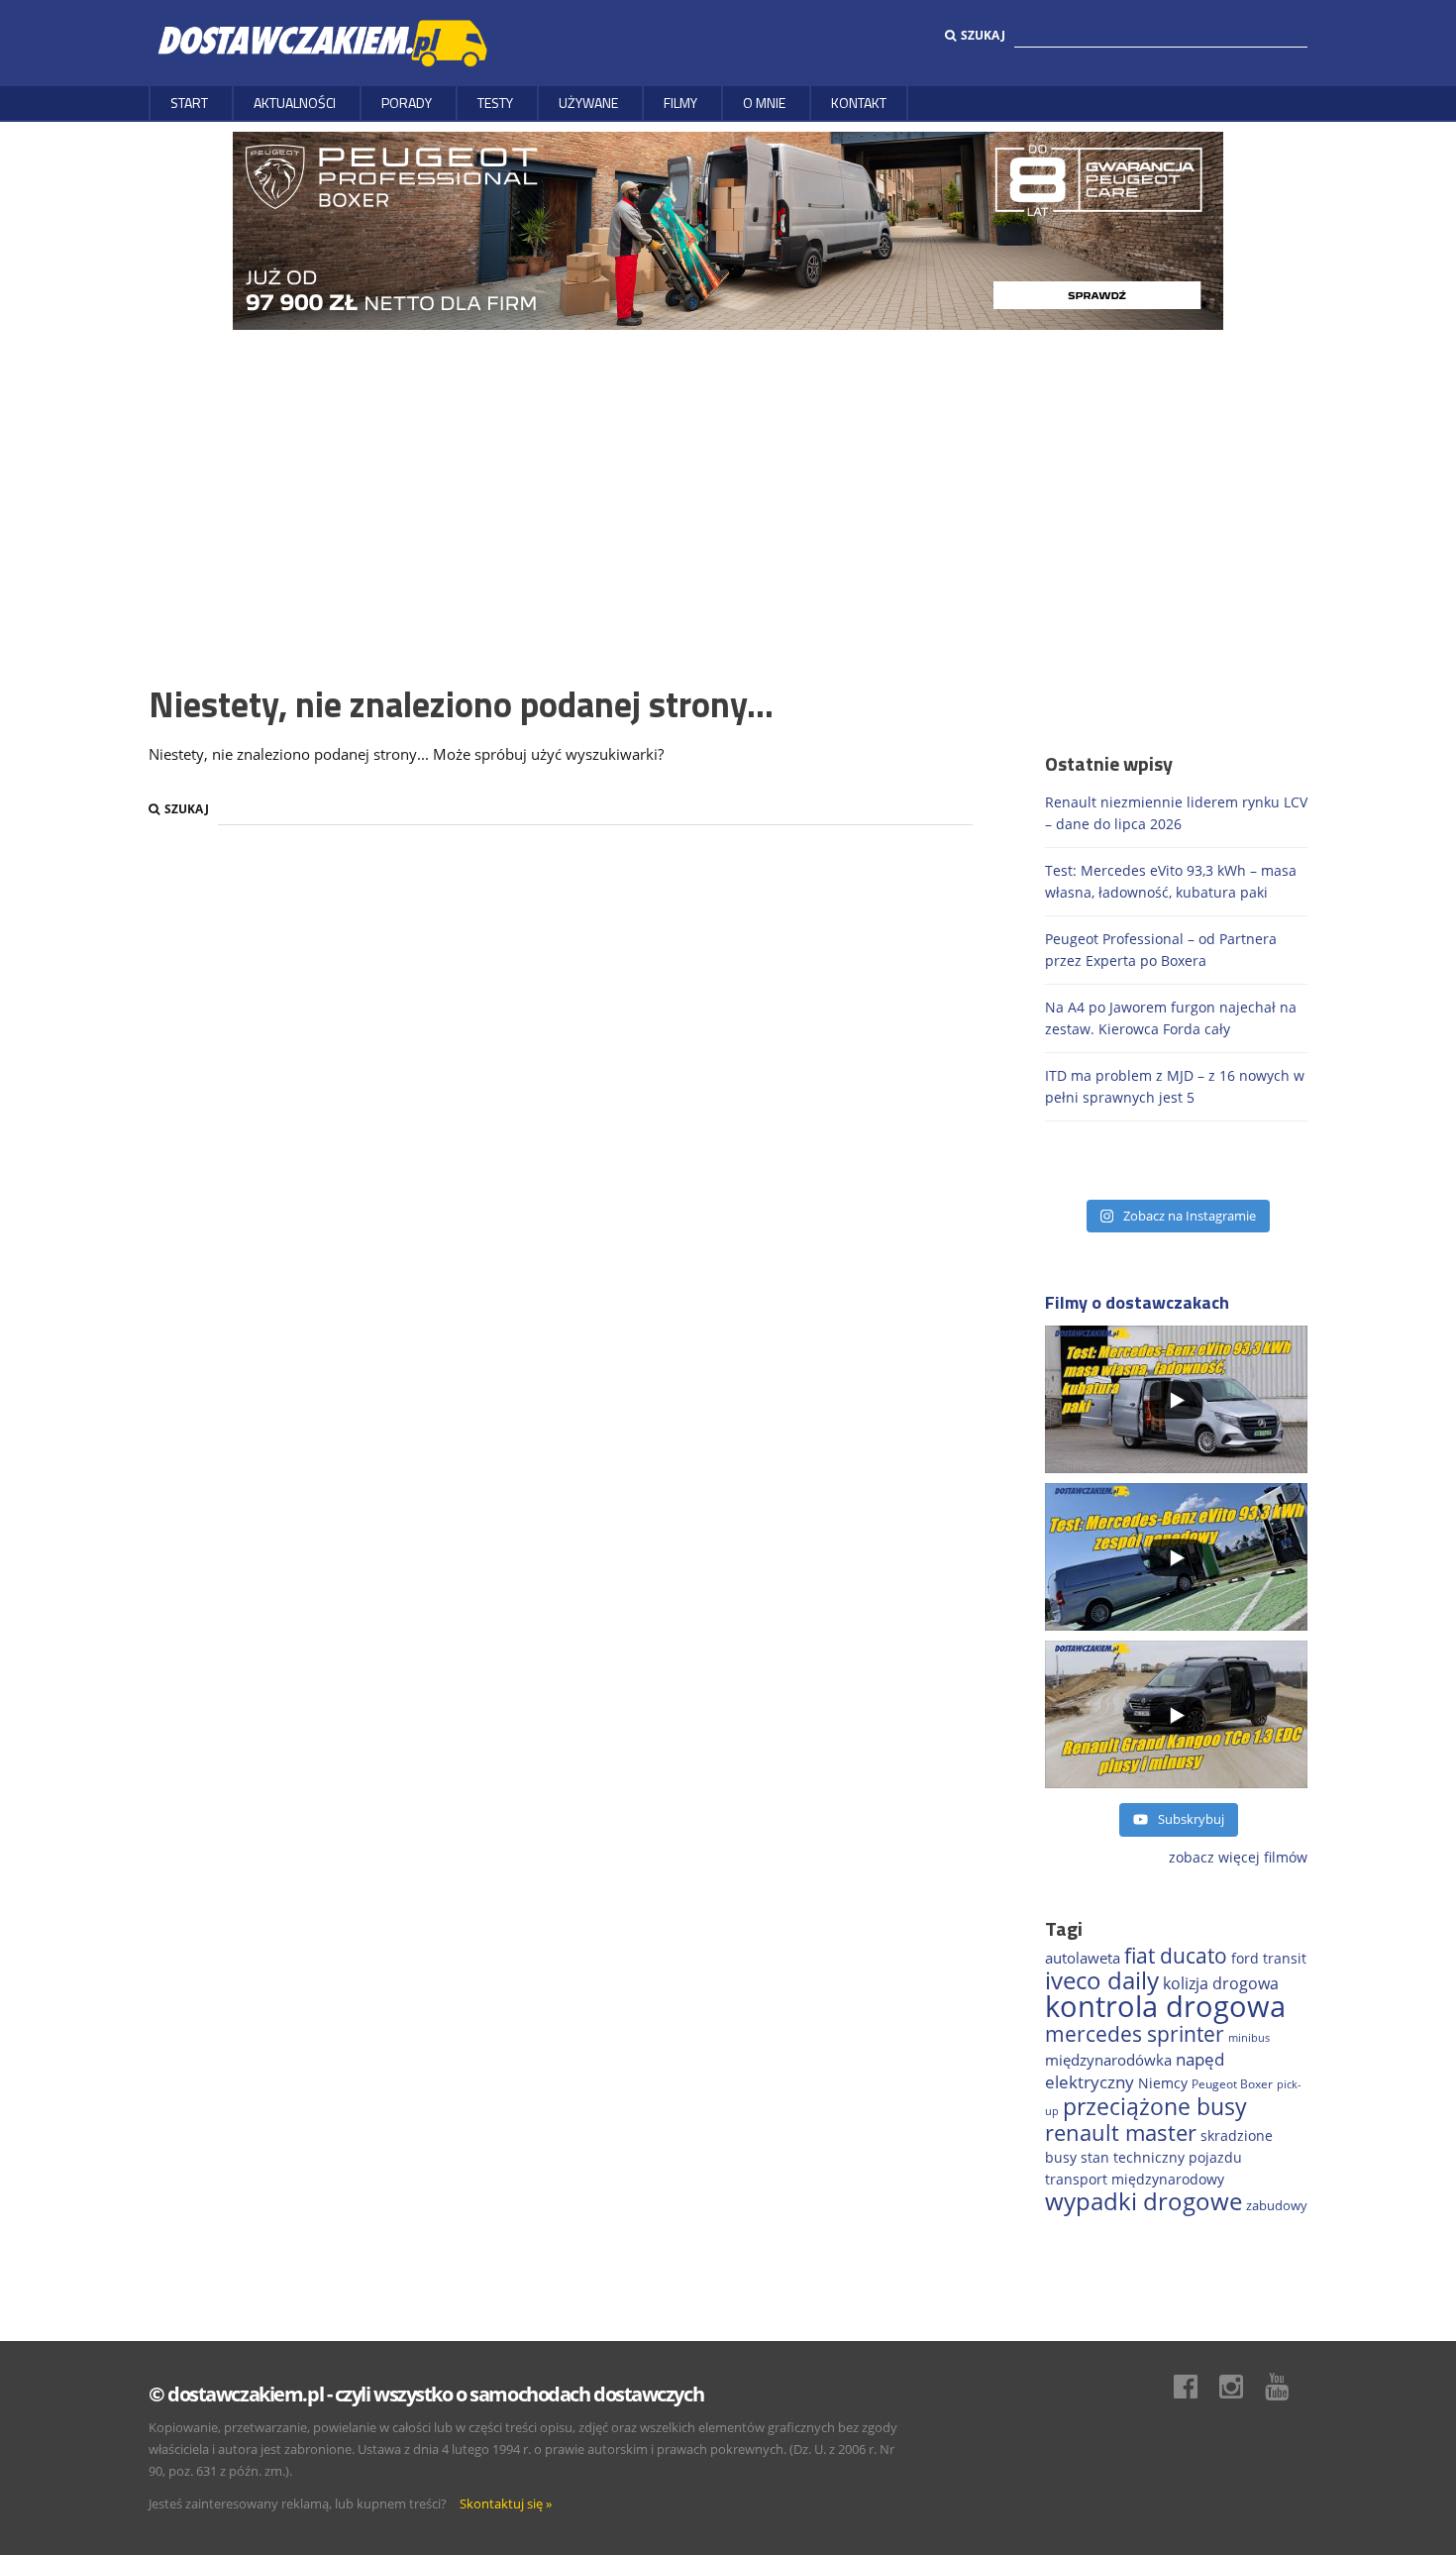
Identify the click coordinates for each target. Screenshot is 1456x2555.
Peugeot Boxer (1232, 2083)
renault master (1121, 2132)
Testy (495, 103)
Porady (407, 103)
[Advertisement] (728, 479)
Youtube (1287, 2387)
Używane (588, 103)
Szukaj (983, 35)
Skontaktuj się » (506, 2503)
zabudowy (1277, 2206)
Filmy (680, 103)
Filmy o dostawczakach (1137, 1302)
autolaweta (1083, 1958)
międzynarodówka (1108, 2060)
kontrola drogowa (1165, 2006)
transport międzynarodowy (1135, 2179)
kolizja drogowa (1221, 1983)
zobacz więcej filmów (1238, 1857)
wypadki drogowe (1144, 2201)
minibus (1249, 2037)
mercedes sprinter (1135, 2034)
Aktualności (295, 103)
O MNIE (764, 103)
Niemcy (1163, 2083)
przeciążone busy (1155, 2106)
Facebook (1196, 2387)
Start (189, 103)
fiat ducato (1176, 1956)
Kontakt (859, 103)
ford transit (1269, 1958)
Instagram (1241, 2387)
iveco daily (1102, 1980)
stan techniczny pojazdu (1161, 2157)
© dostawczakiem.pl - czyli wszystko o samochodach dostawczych (426, 2394)
